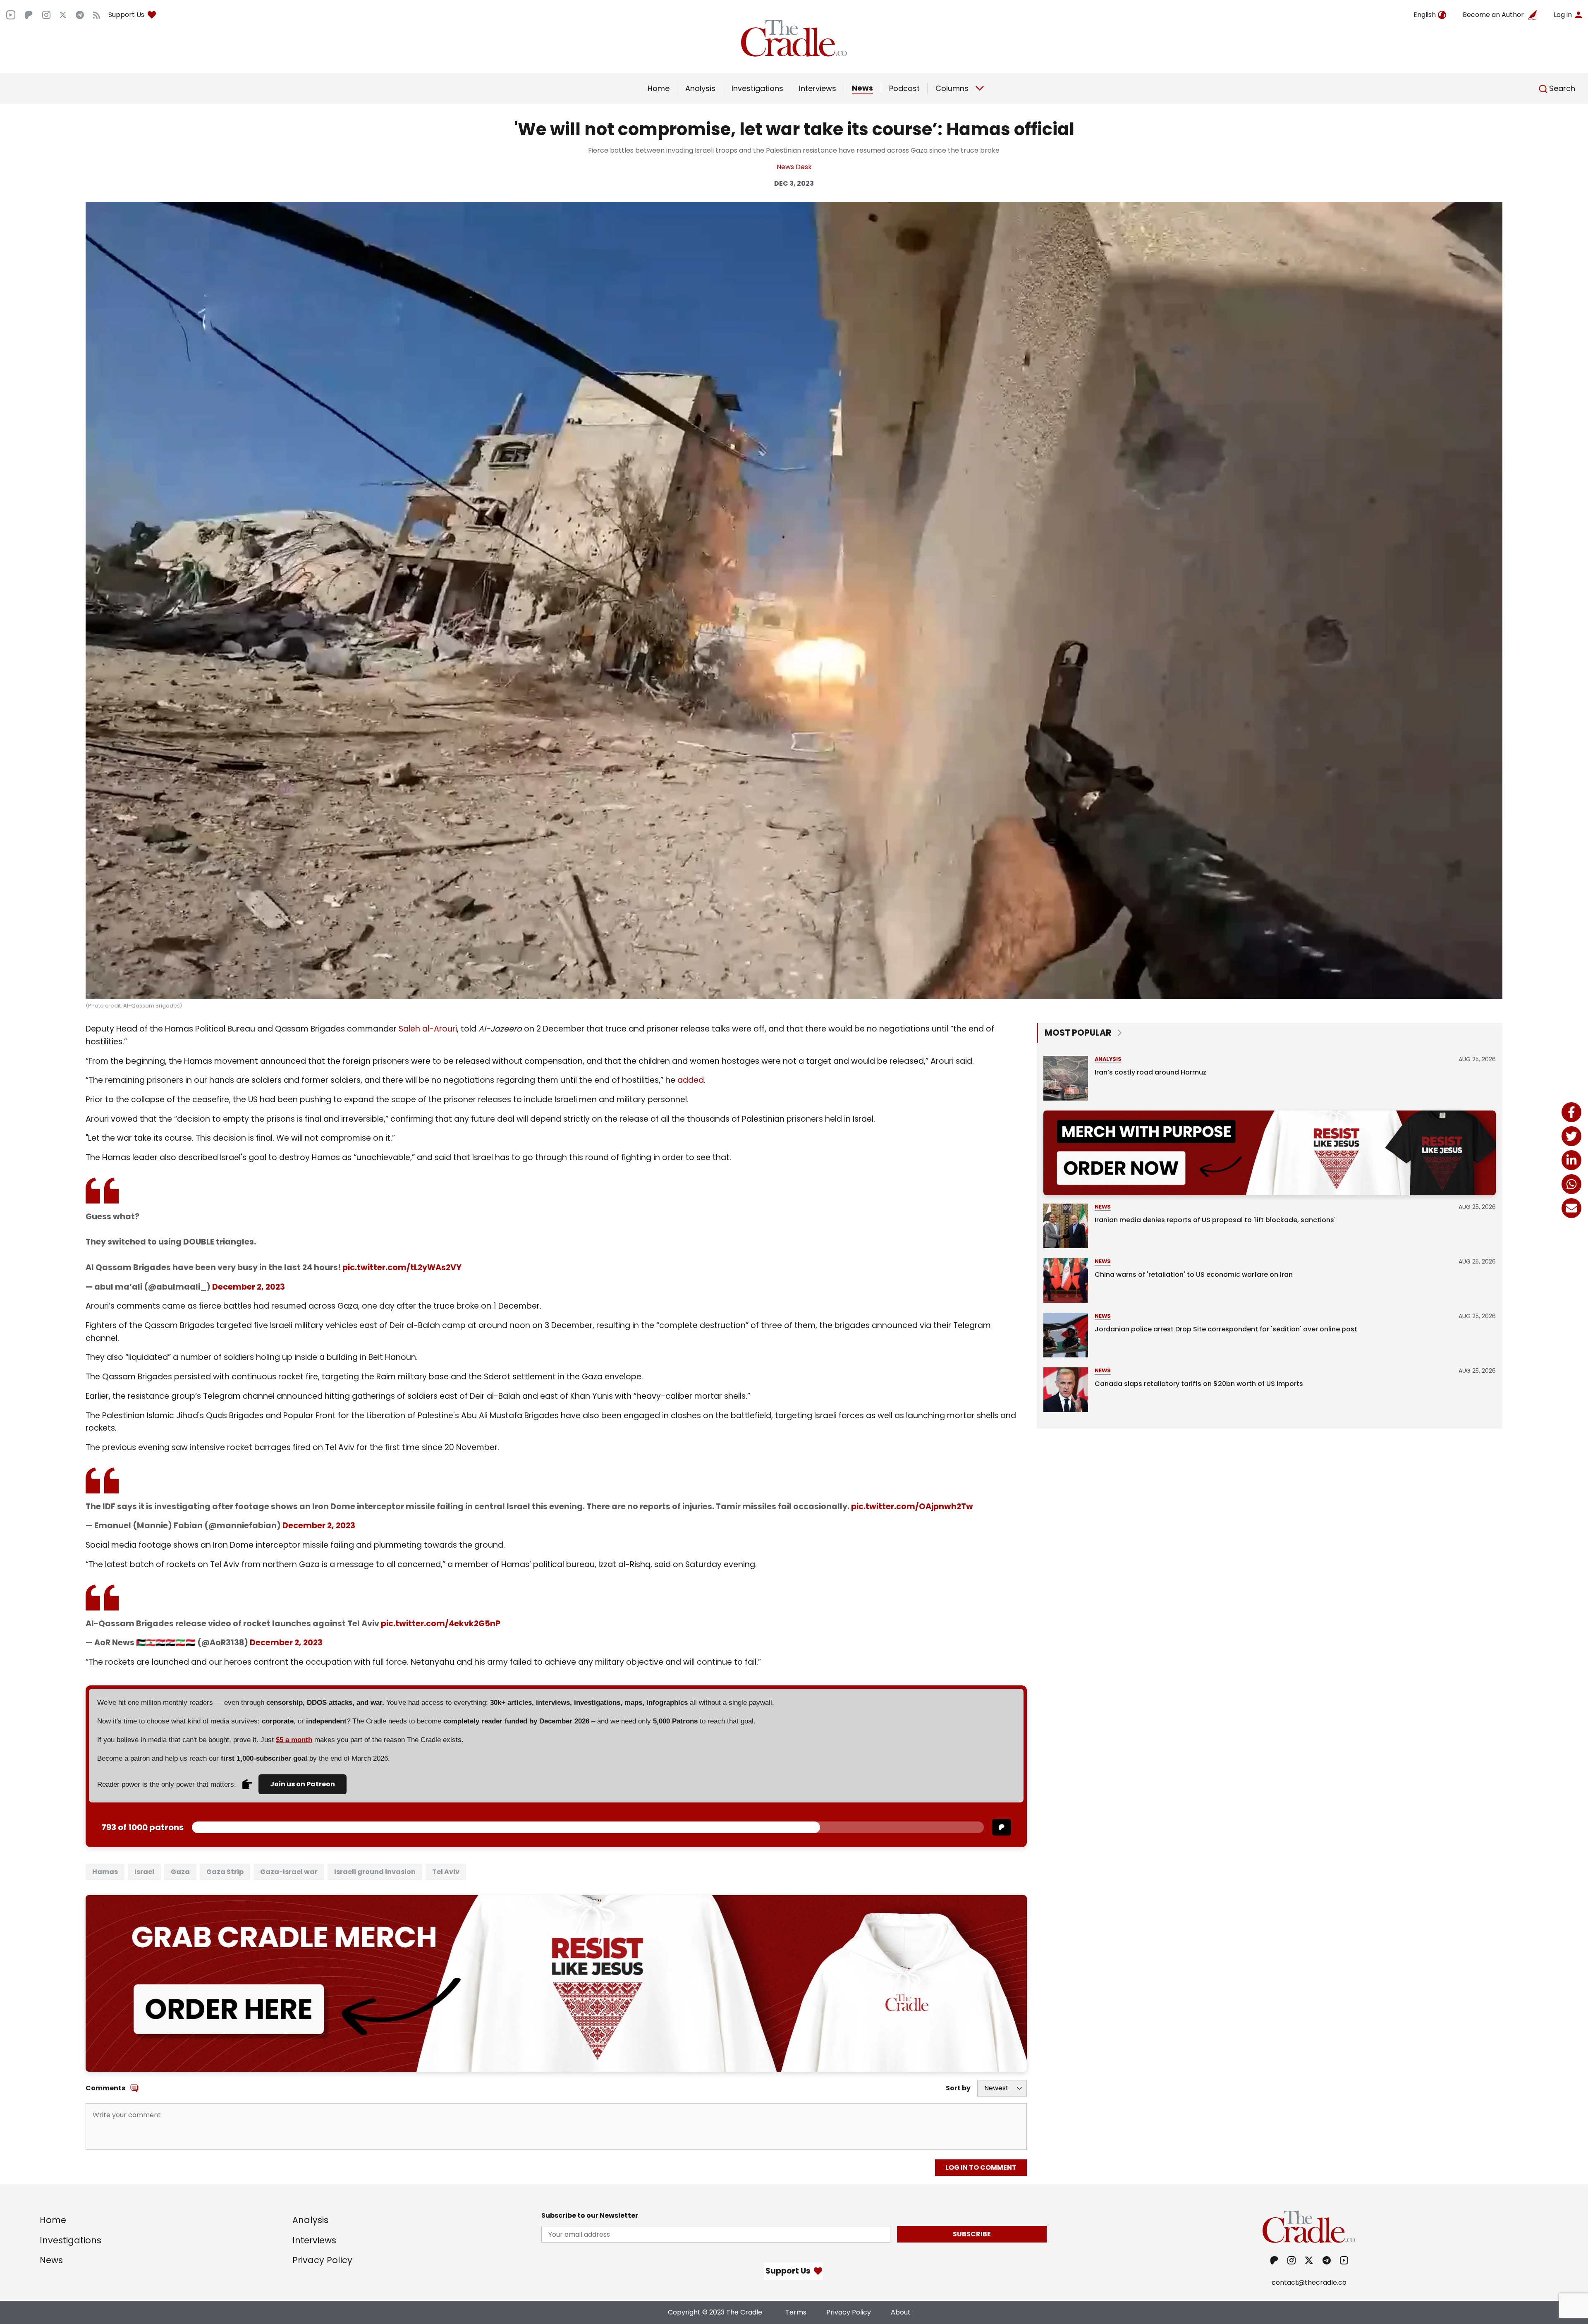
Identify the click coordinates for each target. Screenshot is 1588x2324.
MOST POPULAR (1078, 1033)
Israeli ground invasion (375, 1872)
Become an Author (1493, 15)
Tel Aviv (446, 1872)
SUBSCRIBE (972, 2234)
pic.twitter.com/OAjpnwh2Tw (912, 1507)
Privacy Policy (322, 2260)
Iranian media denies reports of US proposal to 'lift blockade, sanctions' (1215, 1220)
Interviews (818, 88)
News (862, 88)
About (901, 2312)
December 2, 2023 (249, 1287)
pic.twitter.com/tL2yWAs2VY (402, 1267)
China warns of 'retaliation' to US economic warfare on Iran (1194, 1274)
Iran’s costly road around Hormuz (1150, 1072)
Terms (796, 2312)
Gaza (180, 1872)
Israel (144, 1872)
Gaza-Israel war (289, 1872)
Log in (1563, 15)
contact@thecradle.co (1309, 2282)
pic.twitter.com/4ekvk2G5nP (441, 1624)
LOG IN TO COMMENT (981, 2167)
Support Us (126, 15)
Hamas (105, 1872)
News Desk (794, 167)
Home (659, 88)
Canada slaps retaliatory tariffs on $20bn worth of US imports (1199, 1384)
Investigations (757, 88)
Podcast (904, 88)
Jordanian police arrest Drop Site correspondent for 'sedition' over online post (1226, 1329)
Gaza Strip (225, 1872)
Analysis (700, 88)
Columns (952, 88)
